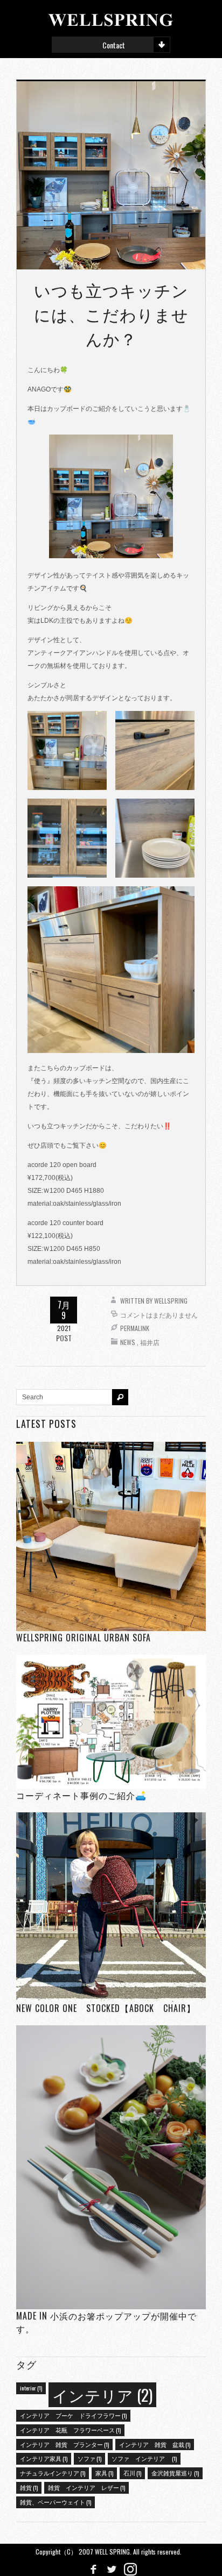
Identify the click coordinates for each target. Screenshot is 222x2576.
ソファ (89, 2458)
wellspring (171, 1301)
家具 (104, 2473)
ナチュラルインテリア (53, 2473)
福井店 (150, 1342)
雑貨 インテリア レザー (86, 2487)
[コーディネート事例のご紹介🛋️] (111, 1722)
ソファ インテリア (144, 2458)
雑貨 (29, 2487)
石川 (132, 2473)
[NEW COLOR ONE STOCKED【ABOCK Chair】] (111, 1907)
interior (31, 2388)
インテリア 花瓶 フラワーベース (70, 2430)
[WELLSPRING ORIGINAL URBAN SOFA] (111, 1536)
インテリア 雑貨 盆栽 (155, 2444)
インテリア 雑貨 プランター (64, 2444)
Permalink (135, 1328)
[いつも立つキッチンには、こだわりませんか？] (111, 175)
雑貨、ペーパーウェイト (55, 2502)
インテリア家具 (44, 2458)
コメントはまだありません (159, 1315)
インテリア (102, 2394)
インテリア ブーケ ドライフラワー (73, 2415)
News (128, 1342)
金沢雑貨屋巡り (175, 2473)
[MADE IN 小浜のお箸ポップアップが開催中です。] (111, 2167)
